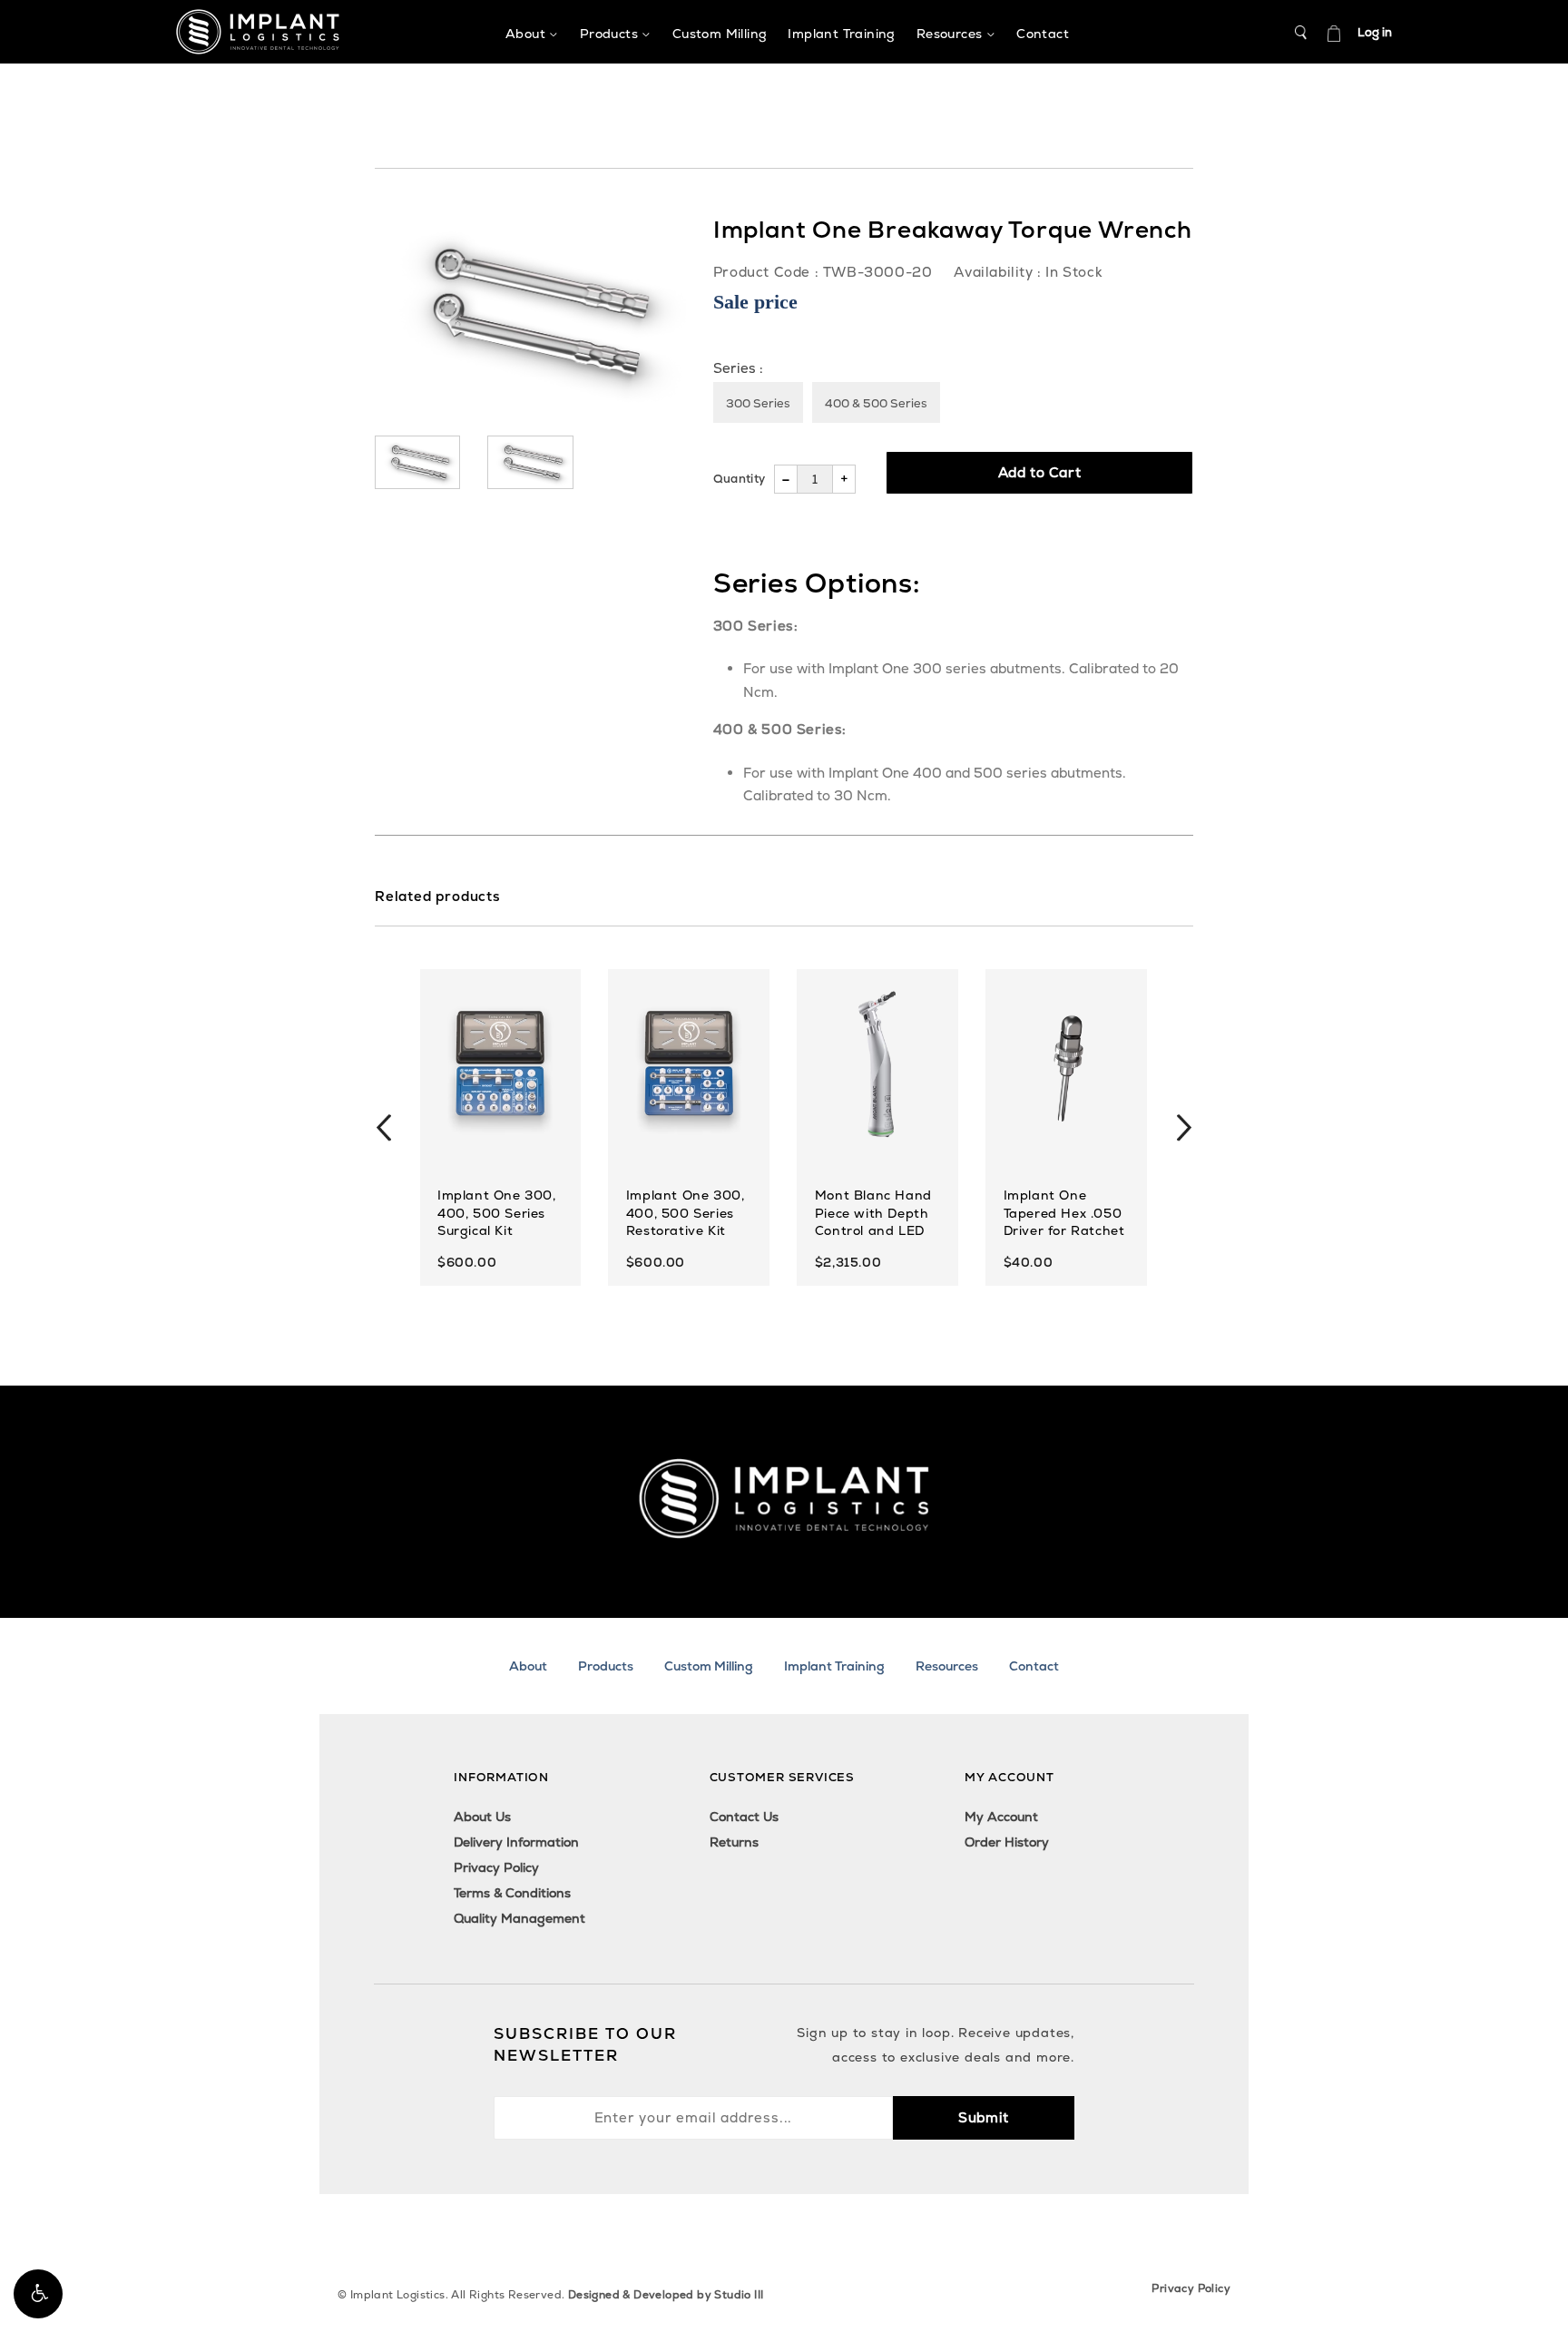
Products (606, 1666)
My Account (1001, 1817)
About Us (482, 1817)
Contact (1034, 1666)
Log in (1375, 32)
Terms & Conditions (512, 1893)
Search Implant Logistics (1301, 33)
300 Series (758, 403)
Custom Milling (709, 1666)
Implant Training (834, 1666)
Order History (1007, 1842)
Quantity (739, 479)
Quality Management (519, 1918)
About (528, 1666)
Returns (734, 1842)
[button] (38, 2294)
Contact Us (744, 1817)
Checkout (1334, 33)
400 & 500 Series (876, 403)
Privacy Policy (496, 1867)
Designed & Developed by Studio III (666, 2295)
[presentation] (384, 1128)
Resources (947, 1666)
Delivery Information (516, 1842)
